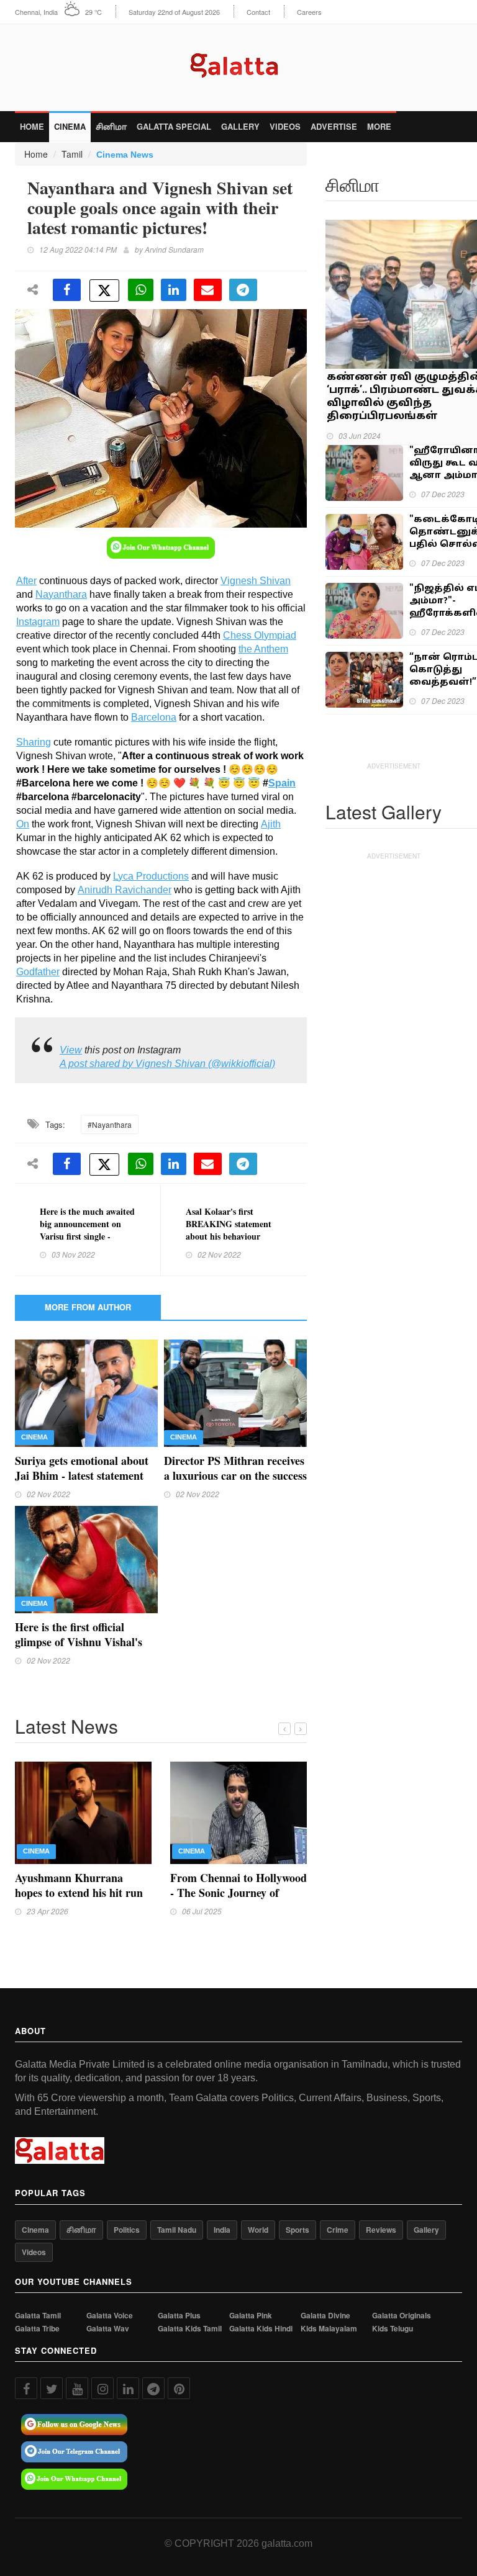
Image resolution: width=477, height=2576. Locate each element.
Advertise (334, 126)
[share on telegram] (243, 290)
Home (32, 126)
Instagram (38, 622)
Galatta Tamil (38, 2316)
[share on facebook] (67, 290)
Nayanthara (61, 594)
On (23, 824)
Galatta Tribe (37, 2329)
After (26, 581)
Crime (338, 2230)
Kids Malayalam (329, 2329)
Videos (285, 126)
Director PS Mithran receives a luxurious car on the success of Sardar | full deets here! (235, 1475)
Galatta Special (174, 126)
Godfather (38, 972)
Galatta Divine (325, 2316)
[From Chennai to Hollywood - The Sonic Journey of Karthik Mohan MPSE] (238, 1811)
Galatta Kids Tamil (190, 2329)
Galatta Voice (110, 2316)
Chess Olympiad (260, 635)
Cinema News (125, 155)
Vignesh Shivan (256, 581)
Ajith (271, 824)
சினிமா (111, 126)
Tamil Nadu (177, 2230)
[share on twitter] (104, 290)
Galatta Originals (402, 2316)
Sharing (34, 742)
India (222, 2230)
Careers (309, 12)
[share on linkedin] (174, 290)
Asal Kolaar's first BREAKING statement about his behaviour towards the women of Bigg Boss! (229, 1236)
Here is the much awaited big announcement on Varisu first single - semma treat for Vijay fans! (87, 1236)
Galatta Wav (108, 2329)
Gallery (240, 126)
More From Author (88, 1307)
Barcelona (154, 717)
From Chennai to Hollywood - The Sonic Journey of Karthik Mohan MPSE (238, 1893)
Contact (258, 12)
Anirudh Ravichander (125, 890)
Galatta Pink (251, 2316)
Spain (282, 783)
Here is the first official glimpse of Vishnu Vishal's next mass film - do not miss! (84, 1642)
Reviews (381, 2230)
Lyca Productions (151, 876)
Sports (298, 2230)
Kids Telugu (393, 2329)
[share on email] (208, 290)
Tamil (72, 154)
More (379, 126)
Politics (127, 2230)
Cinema (70, 126)
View (71, 1050)
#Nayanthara (110, 1124)
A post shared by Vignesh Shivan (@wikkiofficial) (167, 1064)
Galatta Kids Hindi (261, 2329)
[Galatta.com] (239, 62)
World (258, 2230)
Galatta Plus (179, 2316)
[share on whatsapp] (141, 290)
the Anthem (263, 649)
